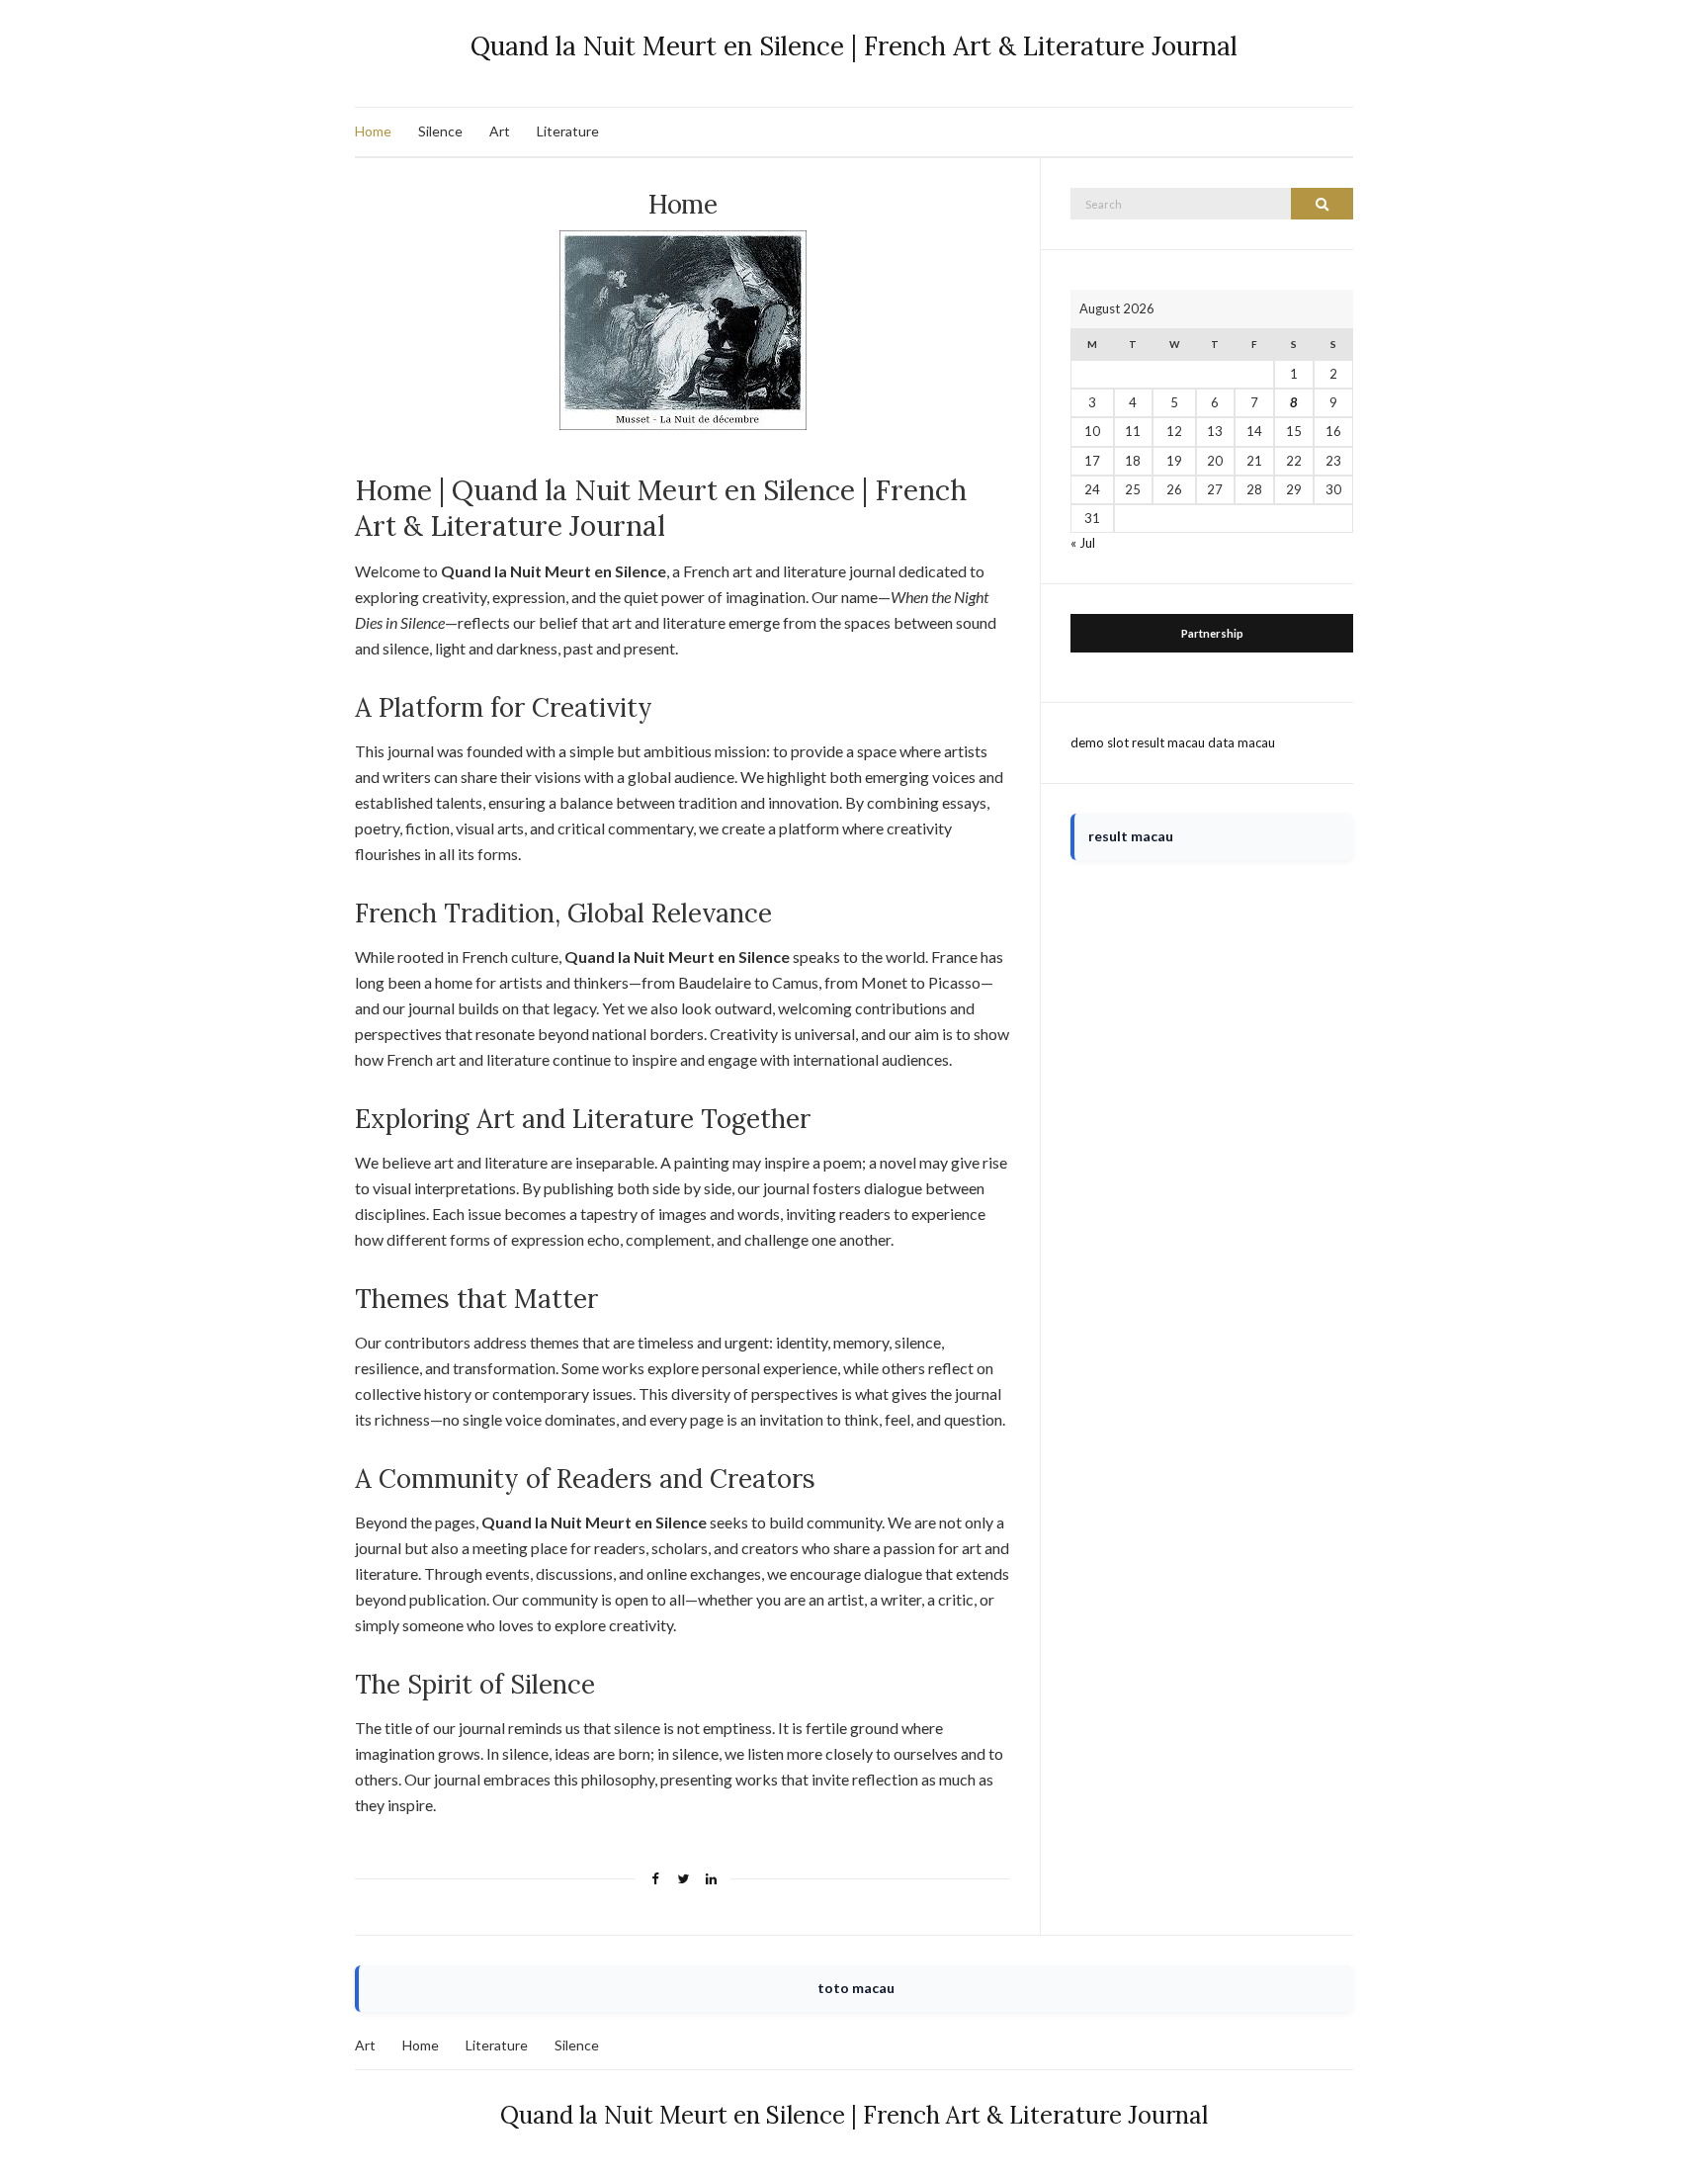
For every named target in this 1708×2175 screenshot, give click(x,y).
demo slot (1100, 742)
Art (500, 131)
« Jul (1083, 543)
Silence (440, 131)
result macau (1168, 742)
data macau (1241, 742)
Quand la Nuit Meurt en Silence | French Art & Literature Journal (854, 46)
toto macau (856, 1988)
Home (373, 131)
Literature (568, 131)
